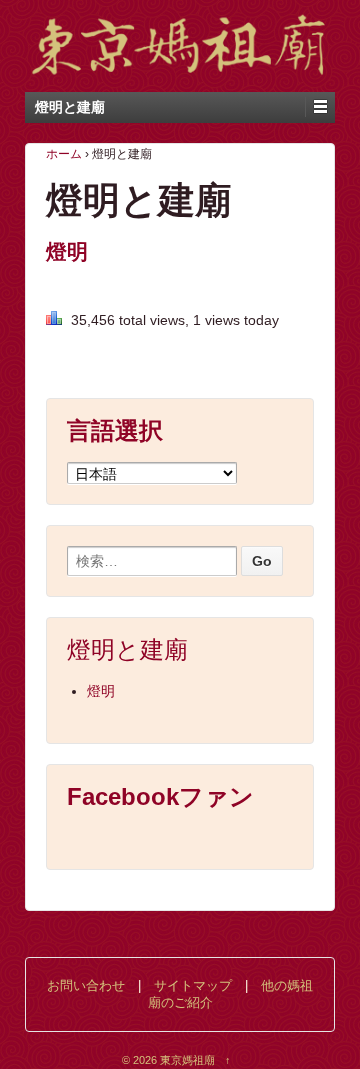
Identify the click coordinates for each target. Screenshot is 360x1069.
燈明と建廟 (127, 649)
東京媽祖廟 (187, 1060)
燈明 (67, 251)
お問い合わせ (86, 985)
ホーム (64, 154)
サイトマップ (193, 985)
